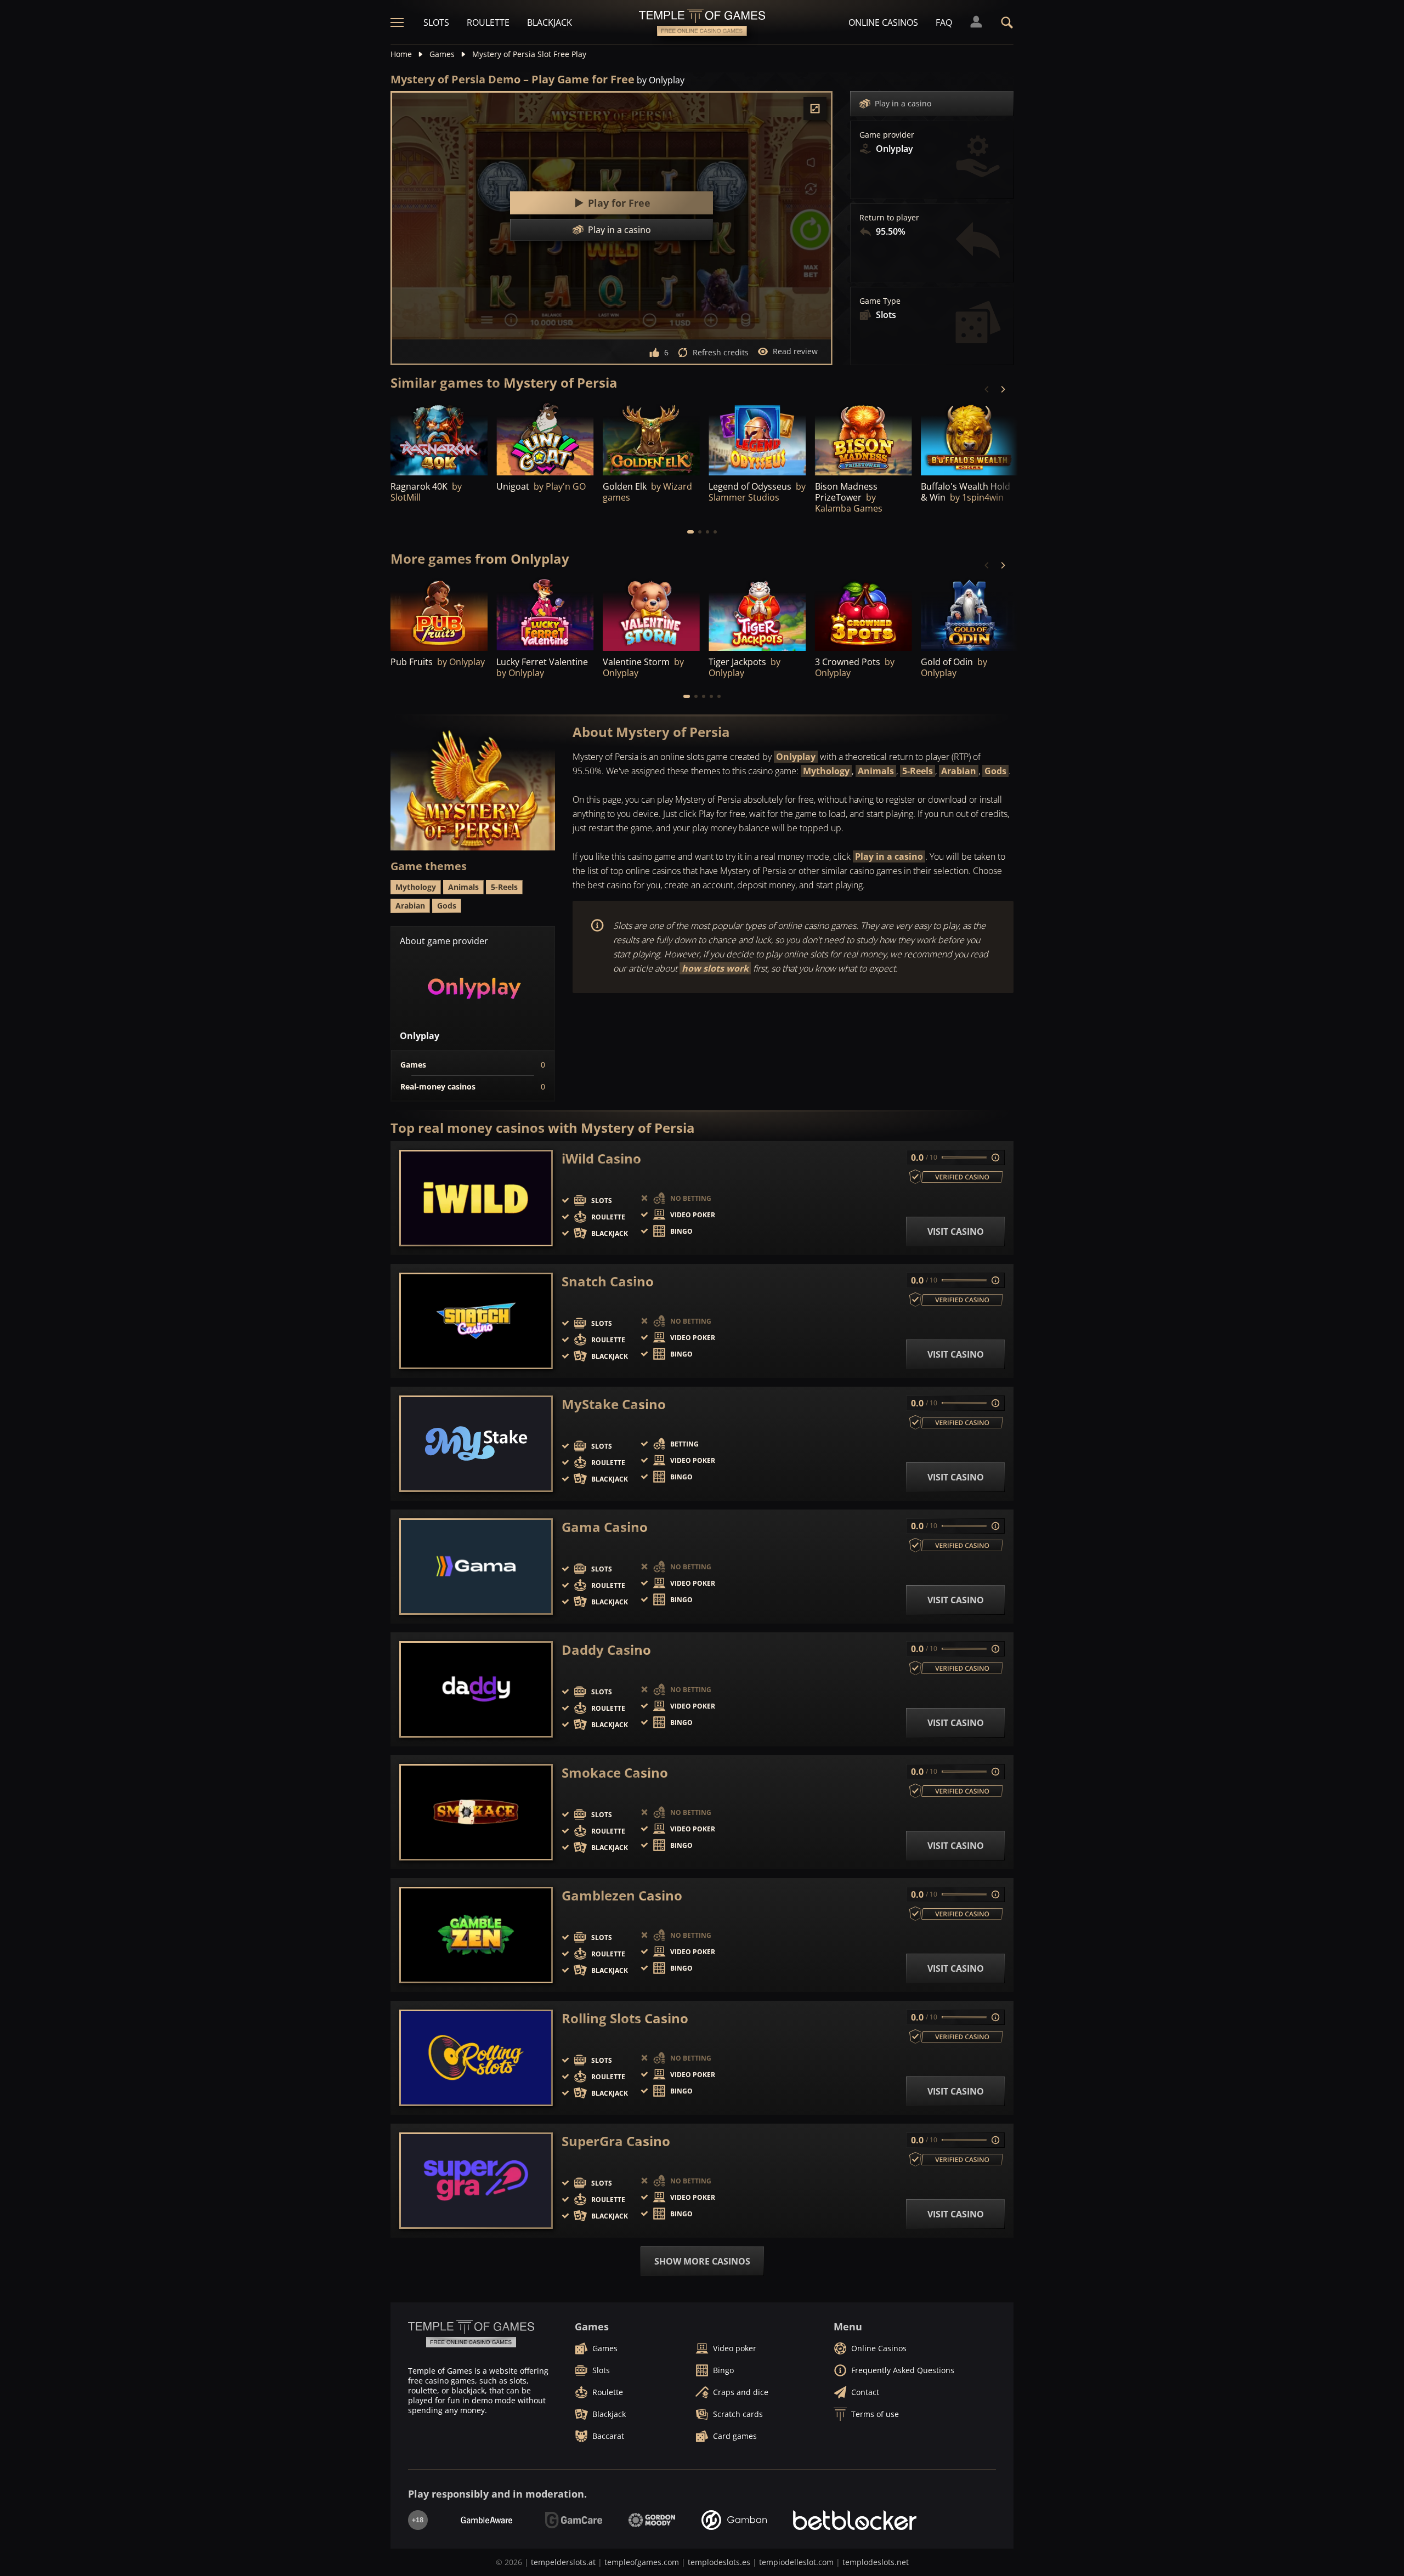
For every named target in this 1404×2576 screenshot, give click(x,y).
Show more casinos (702, 2261)
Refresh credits (721, 352)
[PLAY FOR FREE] (545, 438)
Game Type (880, 301)
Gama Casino (605, 1527)
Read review (795, 351)
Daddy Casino (606, 1650)
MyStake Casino (614, 1404)
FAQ (944, 22)
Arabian (959, 771)
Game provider (887, 135)
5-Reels (918, 771)
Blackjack (550, 22)
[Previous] (987, 389)
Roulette (488, 22)
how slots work (715, 968)
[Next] (1003, 389)
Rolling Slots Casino (625, 2018)
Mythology (826, 771)
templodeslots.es (719, 2562)
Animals (876, 771)
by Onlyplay (661, 80)
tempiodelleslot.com (796, 2562)
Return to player (889, 218)
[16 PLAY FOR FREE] (439, 438)
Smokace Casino (615, 1773)
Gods (995, 771)
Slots (436, 22)
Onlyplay (796, 757)
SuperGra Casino (616, 2141)
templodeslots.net (876, 2562)
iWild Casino (601, 1159)
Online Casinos (883, 22)
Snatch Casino (608, 1281)
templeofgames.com (642, 2562)
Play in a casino (903, 103)
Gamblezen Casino (622, 1896)
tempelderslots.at (563, 2562)
